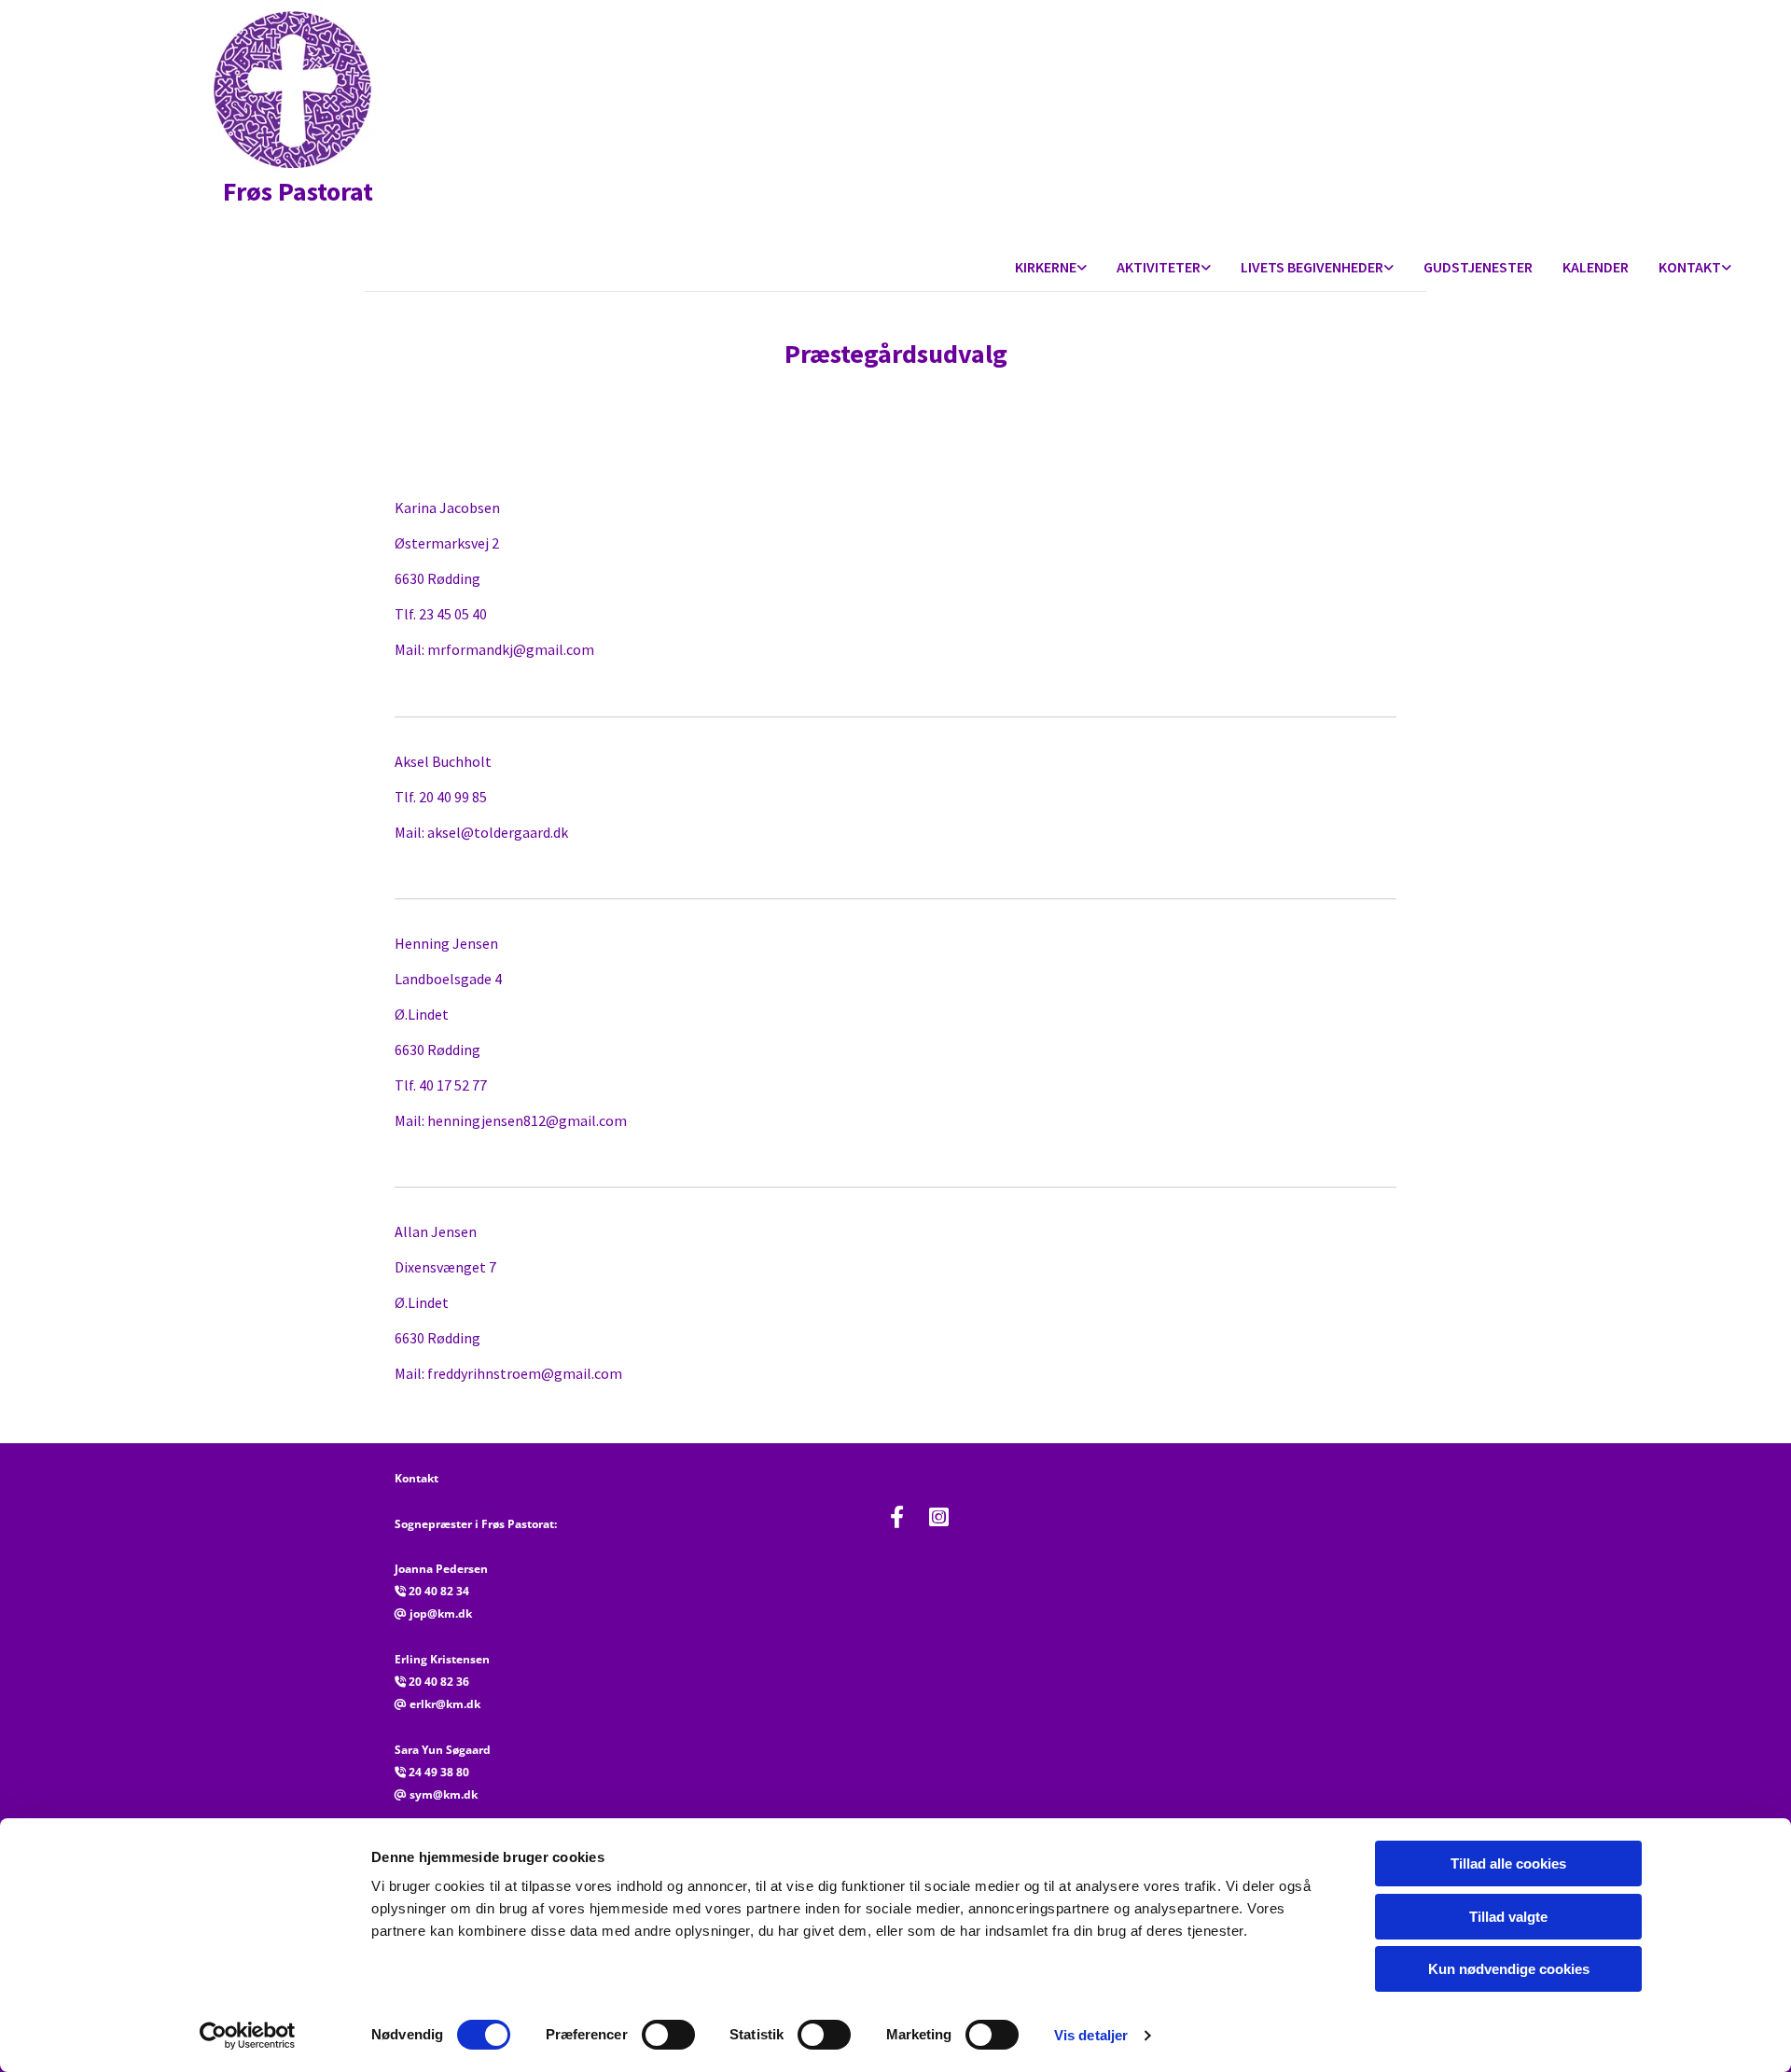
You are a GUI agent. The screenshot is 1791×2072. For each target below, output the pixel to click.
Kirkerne (1046, 267)
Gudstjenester (1478, 267)
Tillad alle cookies (1508, 1863)
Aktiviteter (1159, 267)
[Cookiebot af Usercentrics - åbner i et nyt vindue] (248, 2036)
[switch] (668, 2035)
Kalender (1596, 267)
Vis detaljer (1091, 2035)
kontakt (1690, 267)
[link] (1051, 268)
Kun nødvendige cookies (1509, 1969)
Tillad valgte (1508, 1917)
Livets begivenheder (1312, 267)
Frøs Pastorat (281, 191)
